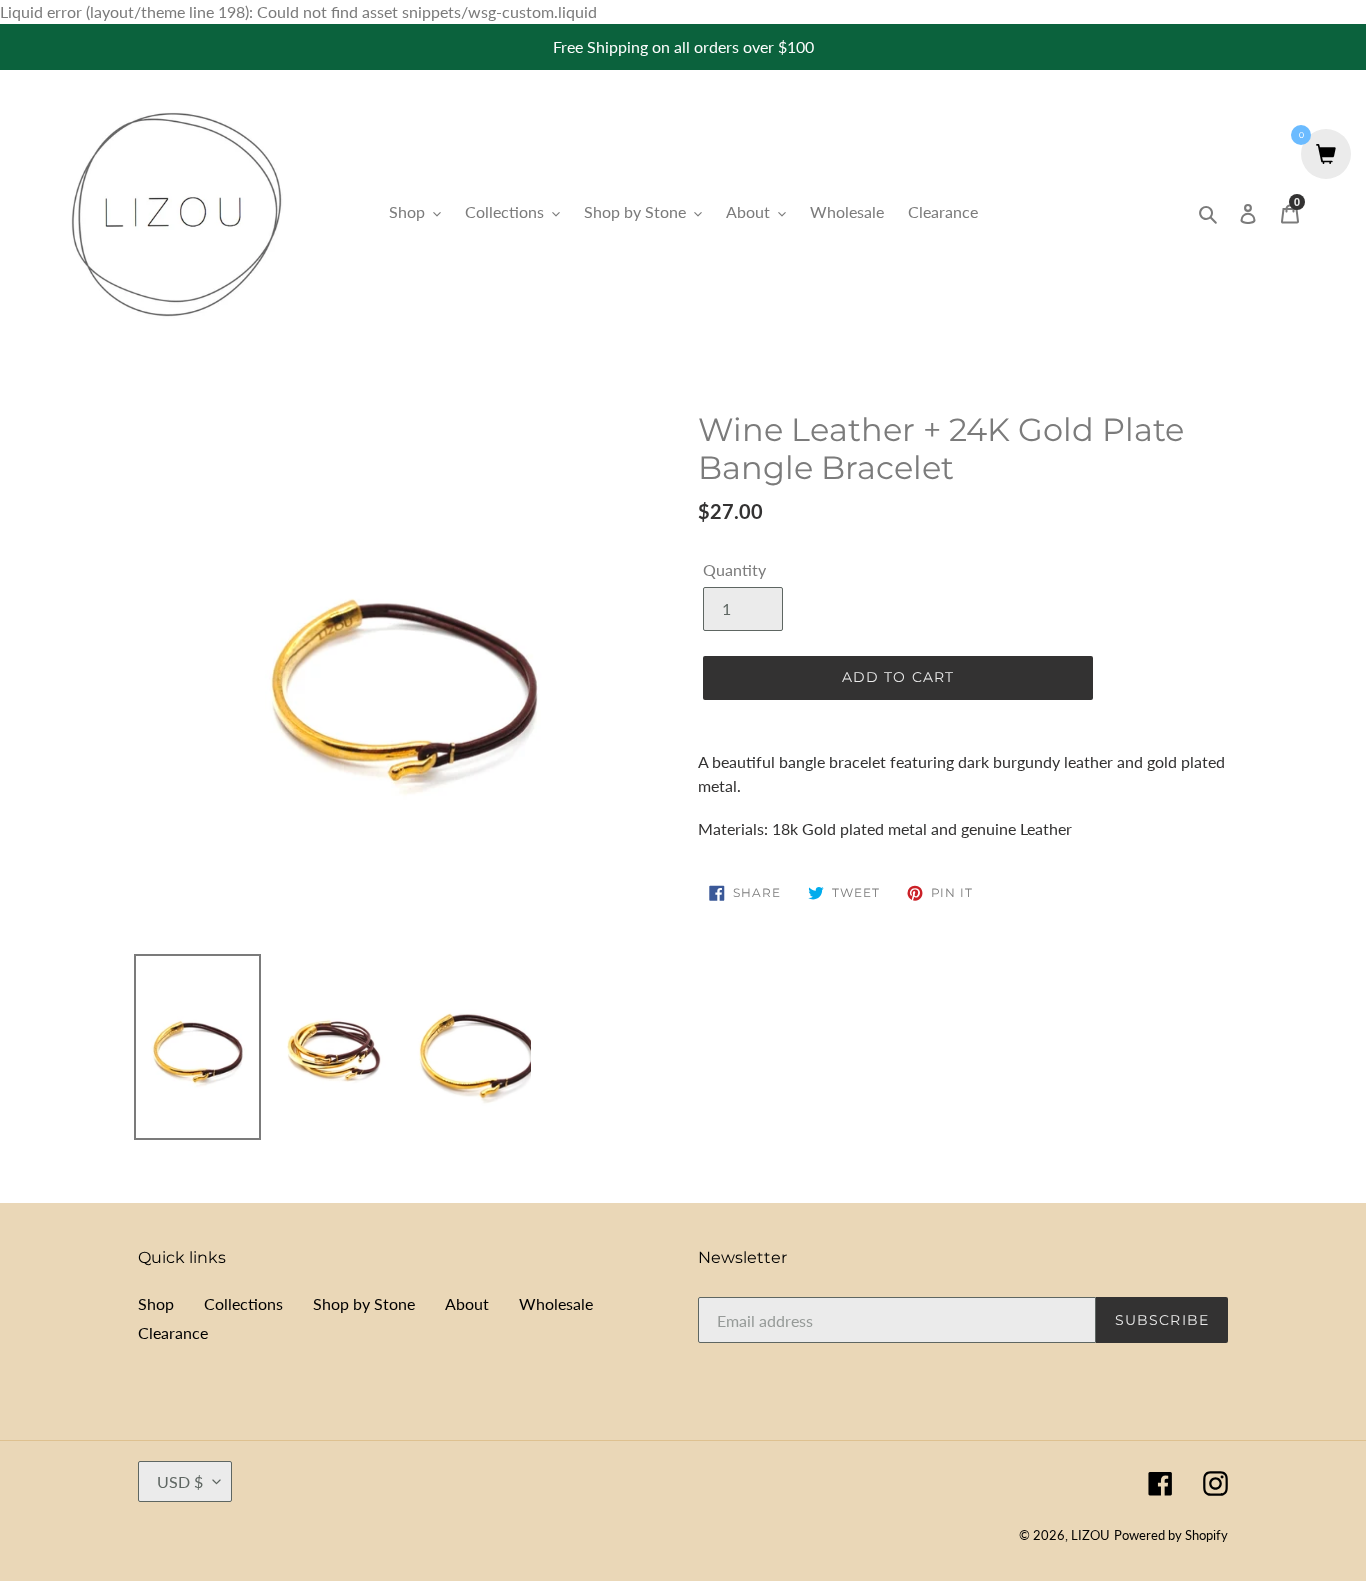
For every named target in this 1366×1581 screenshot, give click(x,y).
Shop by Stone (364, 1303)
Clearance (173, 1332)
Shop (156, 1303)
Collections (243, 1303)
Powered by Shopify (1171, 1535)
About (467, 1303)
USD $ (180, 1481)
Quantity (734, 569)
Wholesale (556, 1303)
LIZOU (1090, 1535)
